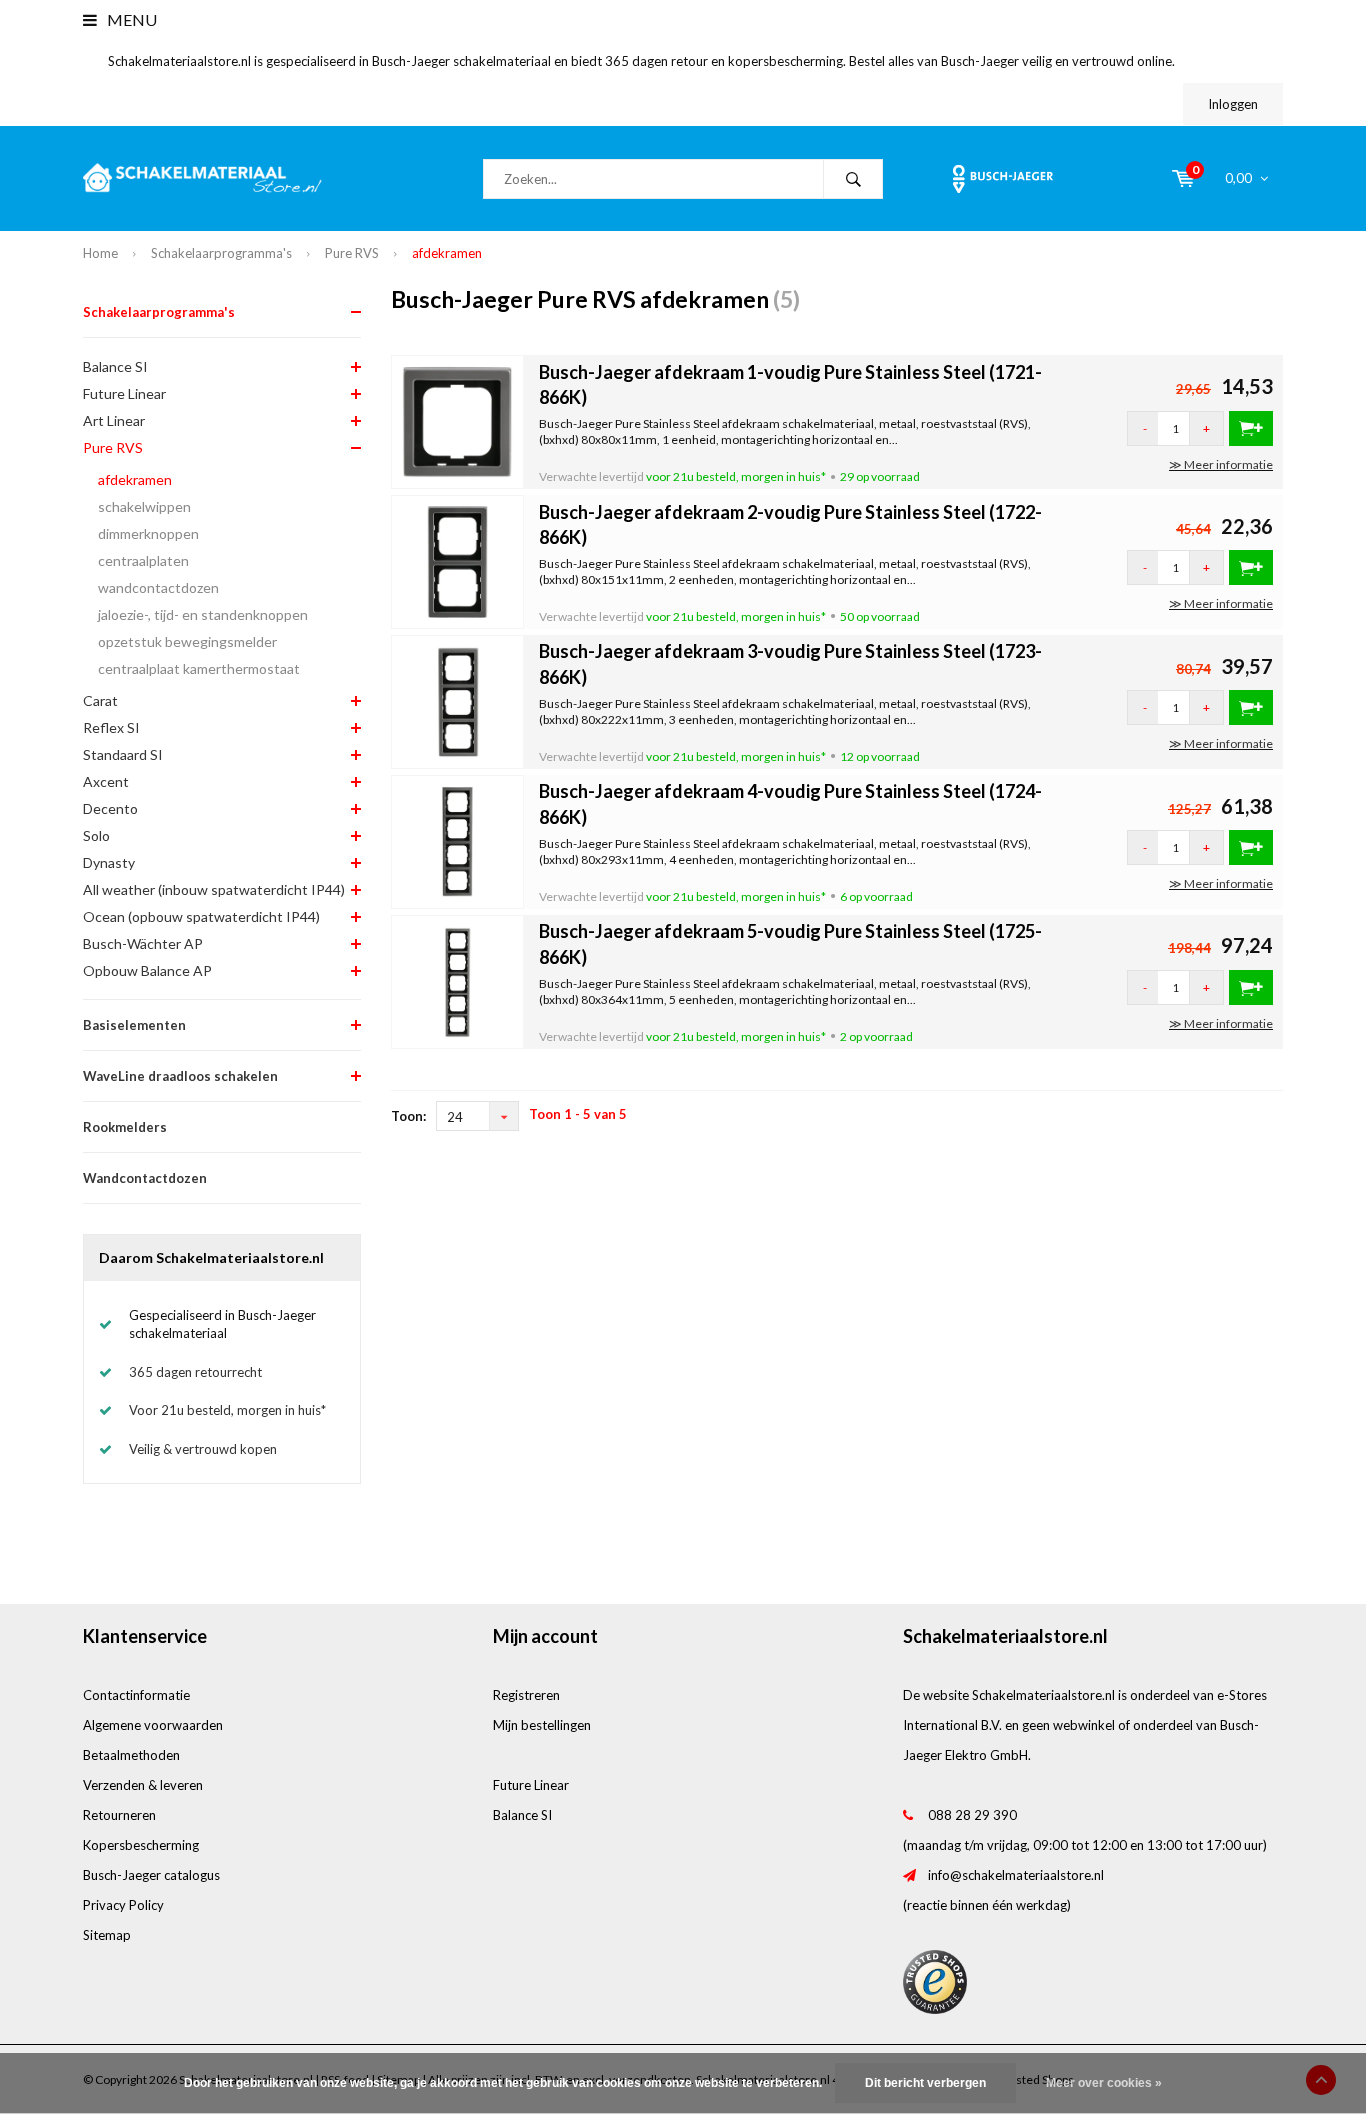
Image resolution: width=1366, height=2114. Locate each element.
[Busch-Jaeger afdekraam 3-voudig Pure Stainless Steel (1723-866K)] (458, 700)
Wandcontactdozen (145, 1178)
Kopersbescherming (141, 1845)
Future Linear (124, 393)
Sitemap (107, 1935)
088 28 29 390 (972, 1815)
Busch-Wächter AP (143, 943)
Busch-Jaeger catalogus (151, 1875)
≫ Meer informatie (1221, 464)
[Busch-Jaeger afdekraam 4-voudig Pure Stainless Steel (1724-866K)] (458, 840)
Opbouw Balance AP (147, 970)
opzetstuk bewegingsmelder (187, 641)
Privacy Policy (123, 1905)
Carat (100, 700)
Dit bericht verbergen (925, 2083)
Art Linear (114, 420)
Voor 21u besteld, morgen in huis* (227, 1410)
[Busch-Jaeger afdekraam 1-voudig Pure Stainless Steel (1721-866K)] (458, 421)
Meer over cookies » (1104, 2083)
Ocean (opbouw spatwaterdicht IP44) (201, 916)
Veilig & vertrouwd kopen (203, 1449)
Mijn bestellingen (542, 1725)
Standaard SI (123, 754)
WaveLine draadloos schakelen (180, 1076)
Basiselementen (134, 1025)
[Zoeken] (853, 179)
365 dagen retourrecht (195, 1372)
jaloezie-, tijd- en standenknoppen (203, 614)
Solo (96, 835)
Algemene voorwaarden (153, 1725)
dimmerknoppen (148, 533)
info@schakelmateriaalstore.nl (1016, 1875)
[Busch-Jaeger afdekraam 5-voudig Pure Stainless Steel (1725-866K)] (458, 980)
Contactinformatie (136, 1695)
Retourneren (119, 1815)
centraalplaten (143, 560)
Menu (130, 19)
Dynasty (109, 862)
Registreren (526, 1695)
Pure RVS (352, 253)
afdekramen (447, 253)
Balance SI (115, 366)
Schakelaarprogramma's (221, 253)
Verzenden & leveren (143, 1785)
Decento (110, 808)
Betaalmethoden (131, 1755)
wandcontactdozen (158, 587)
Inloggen (1233, 104)
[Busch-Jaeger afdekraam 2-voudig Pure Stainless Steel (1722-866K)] (458, 561)
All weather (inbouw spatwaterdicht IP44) (214, 889)
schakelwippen (144, 506)
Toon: (408, 1116)
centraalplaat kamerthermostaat (199, 668)
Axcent (106, 781)
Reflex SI (111, 727)
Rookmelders (125, 1127)
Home (100, 253)
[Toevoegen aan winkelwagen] (1251, 428)
